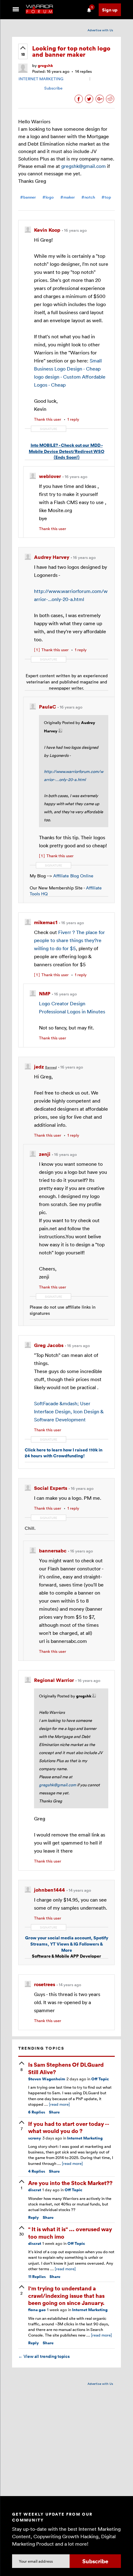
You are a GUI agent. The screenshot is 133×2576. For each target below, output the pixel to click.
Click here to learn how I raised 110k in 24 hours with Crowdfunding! (64, 1453)
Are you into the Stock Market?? (70, 2183)
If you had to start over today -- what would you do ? (69, 2127)
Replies (37, 2112)
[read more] (59, 2104)
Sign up (110, 10)
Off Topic (100, 2079)
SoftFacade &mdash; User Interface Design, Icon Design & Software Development (69, 1411)
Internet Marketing (85, 2138)
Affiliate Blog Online (73, 876)
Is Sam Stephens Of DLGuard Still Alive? (66, 2068)
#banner (28, 197)
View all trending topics (44, 2356)
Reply (34, 2217)
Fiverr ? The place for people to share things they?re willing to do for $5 (69, 940)
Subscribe (53, 88)
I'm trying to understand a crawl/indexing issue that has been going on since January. (66, 2295)
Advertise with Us (100, 30)
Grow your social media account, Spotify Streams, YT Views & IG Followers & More (67, 1944)
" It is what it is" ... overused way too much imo (70, 2232)
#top (106, 197)
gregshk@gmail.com (84, 166)
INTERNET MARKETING (41, 79)
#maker (68, 197)
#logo (48, 197)
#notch (88, 197)
